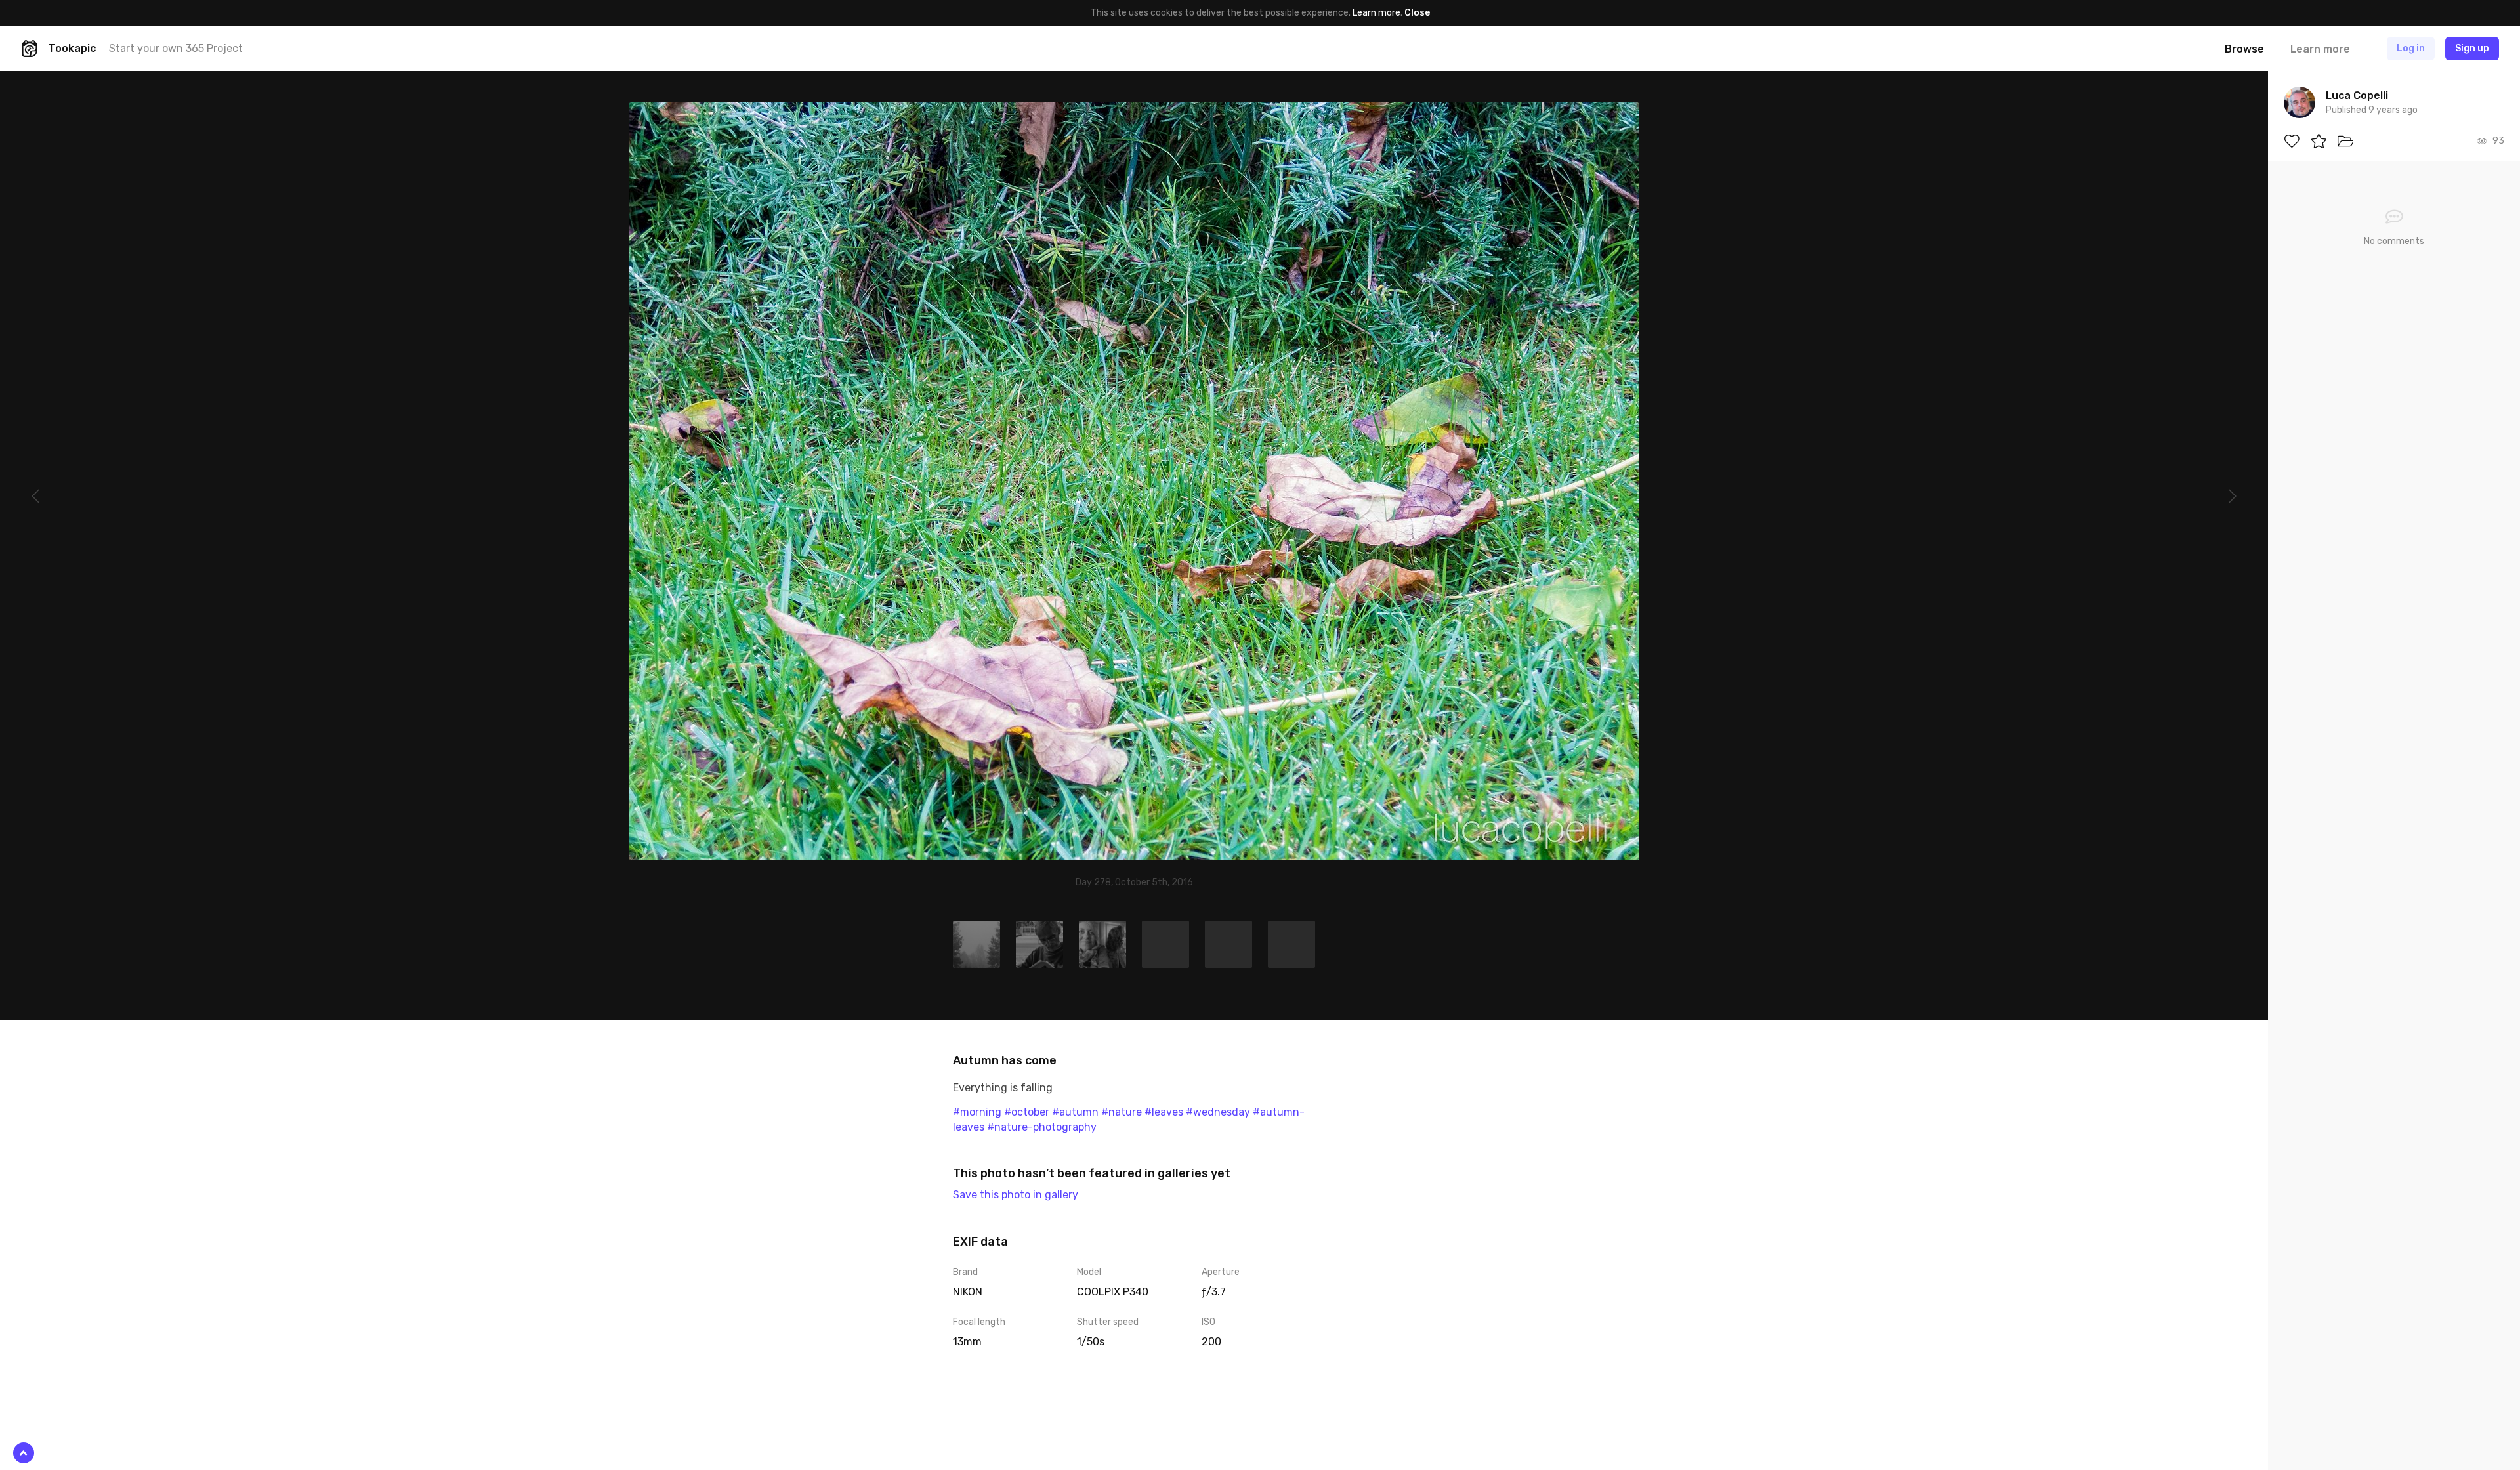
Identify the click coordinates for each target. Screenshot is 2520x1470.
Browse (2244, 49)
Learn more (1376, 13)
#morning (977, 1112)
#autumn (1075, 1112)
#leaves (1164, 1112)
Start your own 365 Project (176, 48)
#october (1027, 1112)
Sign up (2472, 48)
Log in (2411, 48)
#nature (1122, 1112)
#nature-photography (1042, 1127)
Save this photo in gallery (1016, 1195)
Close (1417, 13)
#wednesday (1218, 1112)
